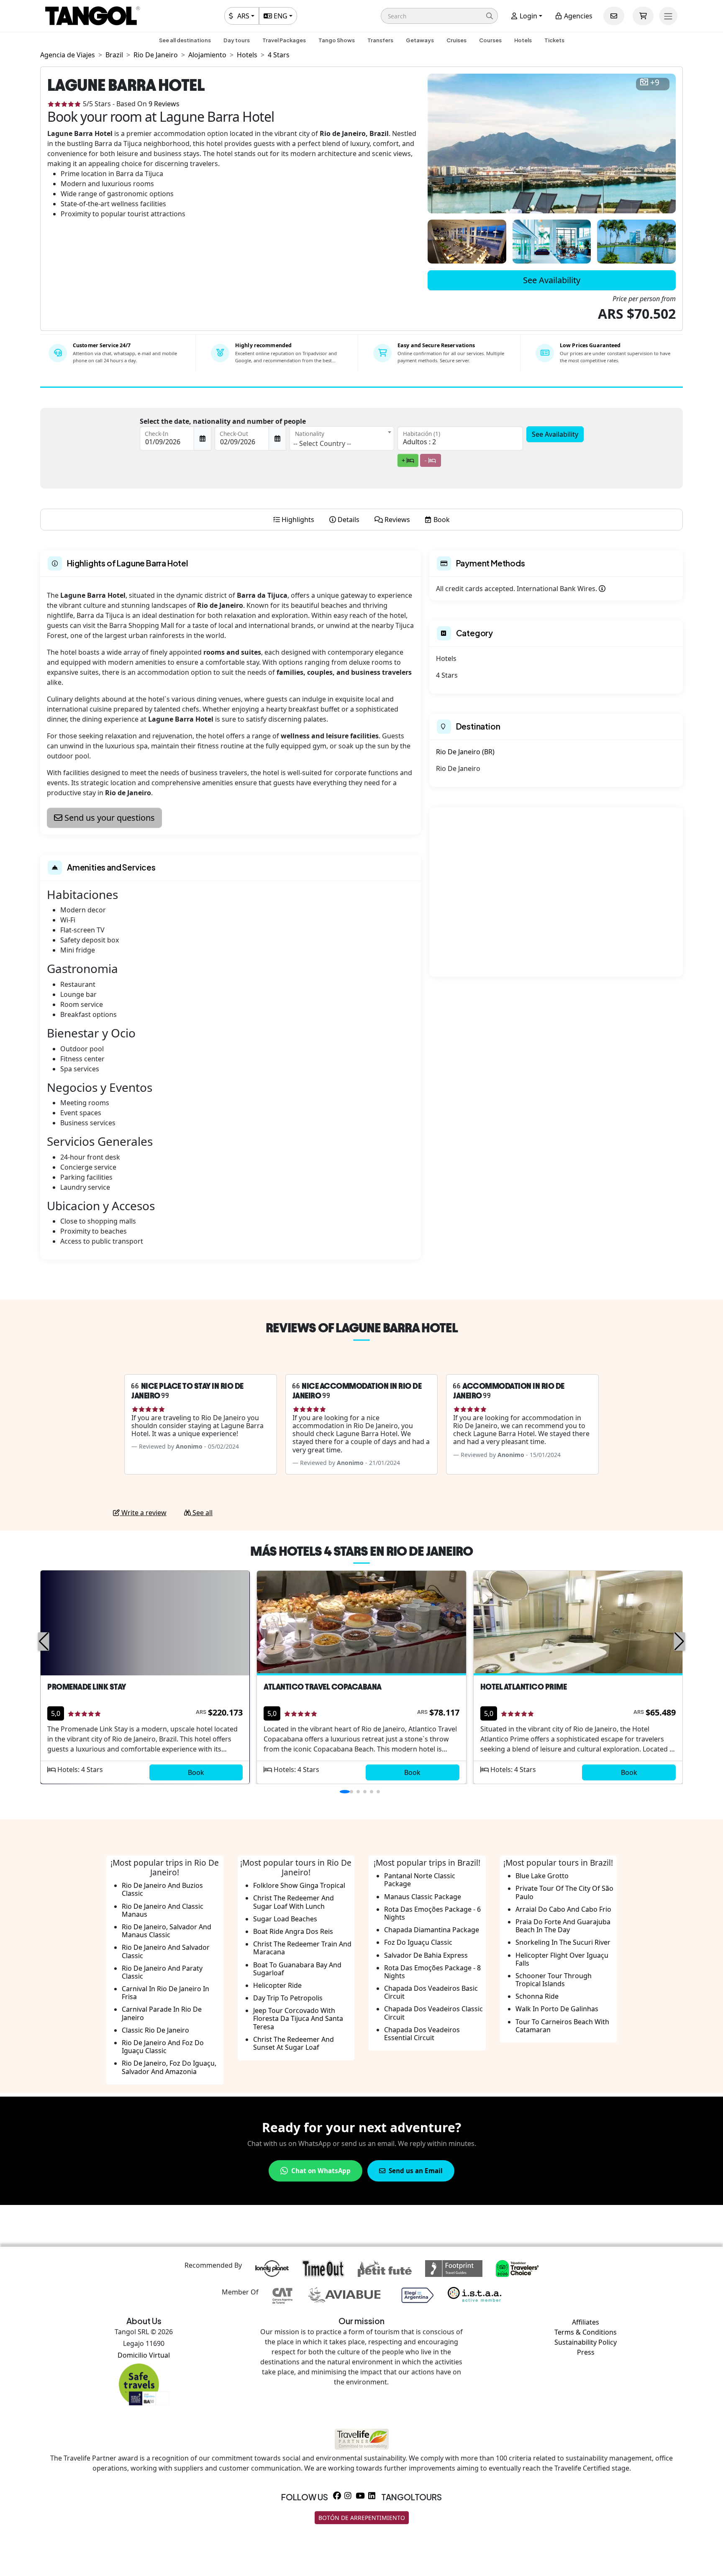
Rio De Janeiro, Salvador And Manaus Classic (167, 1931)
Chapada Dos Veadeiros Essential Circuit (422, 2034)
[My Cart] (643, 16)
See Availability (552, 280)
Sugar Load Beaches (285, 1919)
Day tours (237, 40)
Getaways (420, 40)
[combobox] (342, 438)
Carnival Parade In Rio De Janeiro (162, 2013)
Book (196, 1772)
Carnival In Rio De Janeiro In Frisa (165, 1993)
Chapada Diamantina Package (432, 1930)
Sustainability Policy (586, 2342)
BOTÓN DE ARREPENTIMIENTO (362, 2518)
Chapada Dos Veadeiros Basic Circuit (431, 1992)
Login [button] (528, 16)
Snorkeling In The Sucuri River (563, 1942)
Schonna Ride (537, 1996)
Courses (490, 40)
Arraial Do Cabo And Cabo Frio (563, 1909)
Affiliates (586, 2322)
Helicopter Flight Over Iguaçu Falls (562, 1959)
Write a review (143, 1513)
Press (586, 2352)
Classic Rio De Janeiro (155, 2030)
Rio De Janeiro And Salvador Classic (166, 1951)
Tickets (554, 40)
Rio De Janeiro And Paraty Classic (162, 1972)
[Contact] (614, 16)
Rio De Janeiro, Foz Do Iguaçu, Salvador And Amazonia (169, 2067)
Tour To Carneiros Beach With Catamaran (562, 2026)
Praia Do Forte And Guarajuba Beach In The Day (563, 1926)
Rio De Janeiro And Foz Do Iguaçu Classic (163, 2047)
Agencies (577, 16)
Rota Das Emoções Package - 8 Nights (432, 1972)
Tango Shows (337, 40)
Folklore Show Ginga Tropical (299, 1885)
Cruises (456, 40)
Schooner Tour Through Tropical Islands (554, 1980)
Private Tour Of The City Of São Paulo (564, 1892)
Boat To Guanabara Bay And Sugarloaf (297, 1969)
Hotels (523, 40)
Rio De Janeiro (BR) (465, 752)
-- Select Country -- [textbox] (322, 443)
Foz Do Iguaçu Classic (418, 1942)
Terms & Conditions (586, 2332)
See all (202, 1513)
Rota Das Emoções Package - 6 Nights (432, 1913)
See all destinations (185, 40)
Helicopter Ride (277, 1985)
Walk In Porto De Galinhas (557, 2009)
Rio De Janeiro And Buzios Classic (162, 1889)
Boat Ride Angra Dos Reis (293, 1931)
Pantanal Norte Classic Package (420, 1880)
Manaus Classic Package (423, 1897)
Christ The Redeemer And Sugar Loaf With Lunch (294, 1902)
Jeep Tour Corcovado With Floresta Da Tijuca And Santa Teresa (298, 2018)
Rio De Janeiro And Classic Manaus (163, 1910)
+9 (655, 83)
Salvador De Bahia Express (426, 1955)
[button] (439, 16)
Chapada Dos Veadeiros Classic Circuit (433, 2013)
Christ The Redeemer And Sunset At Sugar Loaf (294, 2043)
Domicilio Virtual (144, 2355)
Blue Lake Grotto (542, 1876)
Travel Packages (284, 40)
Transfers (380, 40)
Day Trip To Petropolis (288, 1998)
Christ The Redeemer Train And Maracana (302, 1948)
